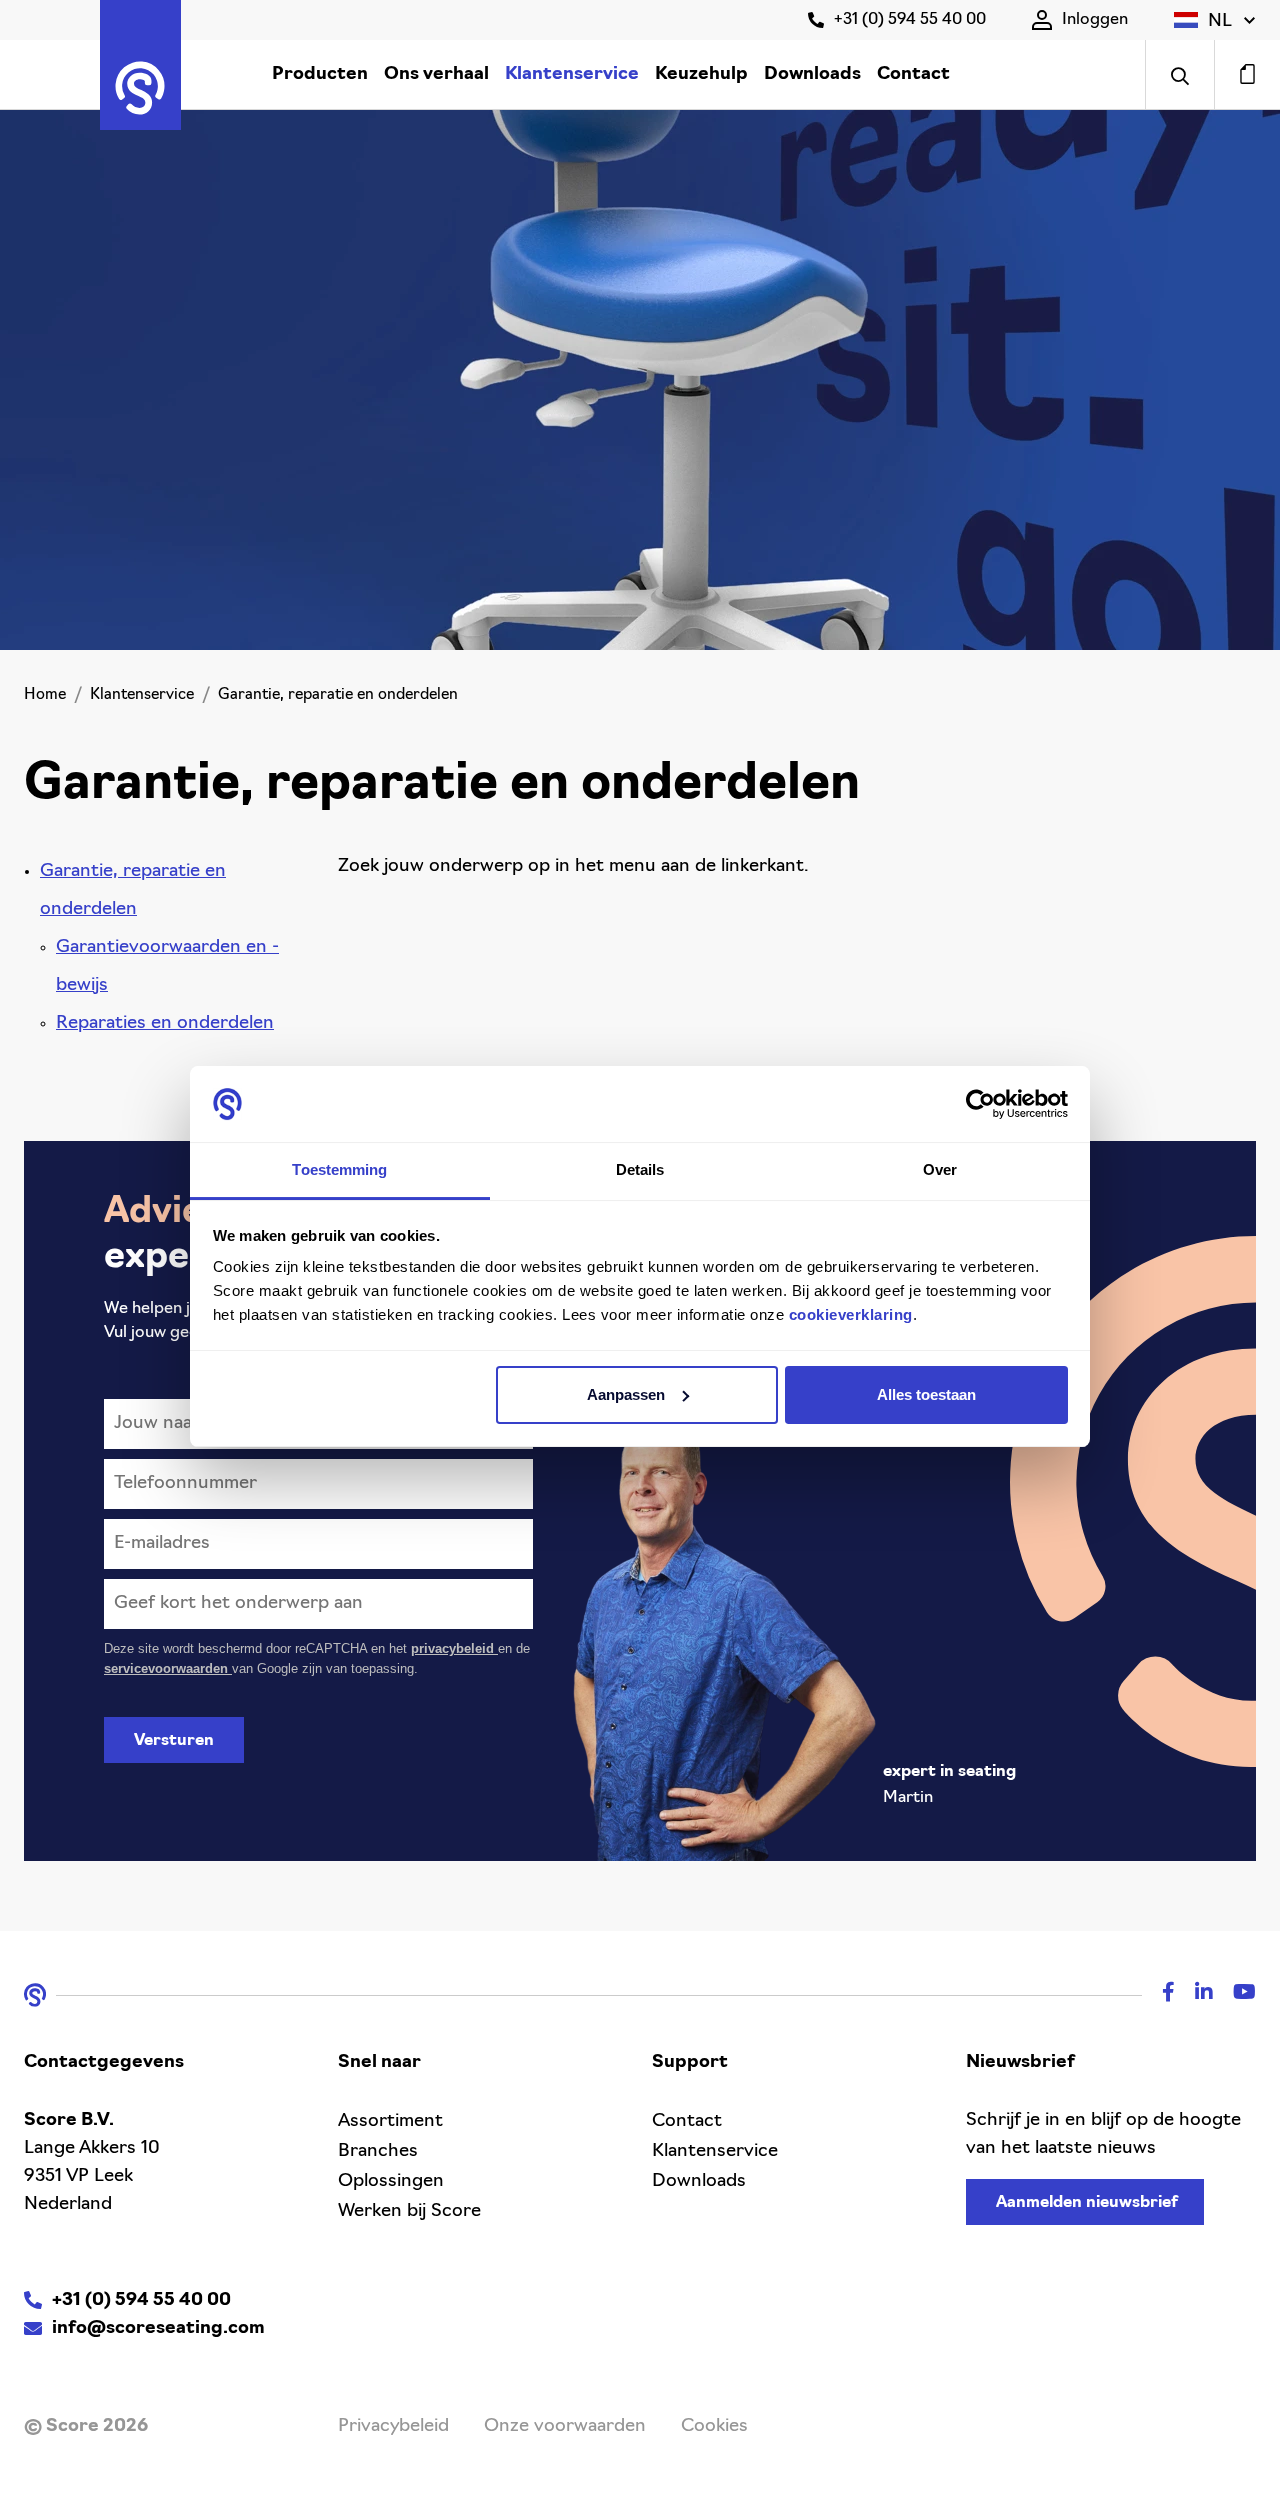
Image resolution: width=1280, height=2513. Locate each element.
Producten (320, 75)
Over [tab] (940, 1169)
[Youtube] (1234, 1995)
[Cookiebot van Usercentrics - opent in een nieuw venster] (980, 1104)
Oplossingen (391, 2182)
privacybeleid (454, 1648)
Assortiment (390, 2122)
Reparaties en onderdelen (165, 1024)
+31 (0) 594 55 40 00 (910, 20)
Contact (913, 75)
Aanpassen (626, 1394)
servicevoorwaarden (168, 1668)
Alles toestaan (926, 1394)
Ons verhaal (436, 75)
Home (45, 695)
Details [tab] (640, 1169)
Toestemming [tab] (339, 1169)
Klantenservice (572, 75)
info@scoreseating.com (158, 2329)
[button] (1214, 20)
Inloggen (1095, 20)
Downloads (812, 75)
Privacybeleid (393, 2427)
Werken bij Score (409, 2212)
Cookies (714, 2427)
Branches (378, 2152)
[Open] (1179, 74)
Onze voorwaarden (565, 2427)
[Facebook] (1158, 1995)
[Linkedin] (1194, 1995)
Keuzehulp (701, 75)
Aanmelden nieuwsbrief (1087, 2203)
